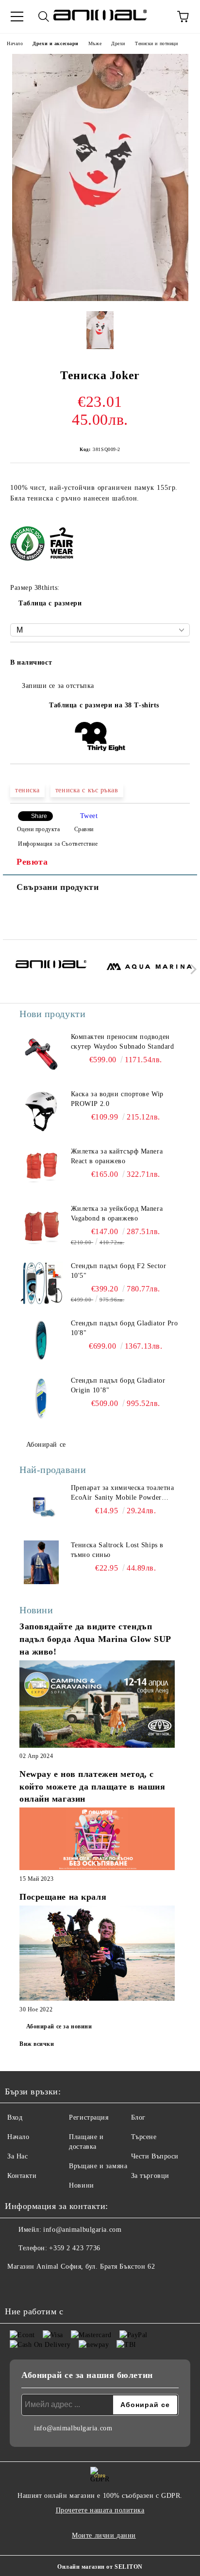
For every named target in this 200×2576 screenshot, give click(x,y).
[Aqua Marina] (150, 971)
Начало (15, 43)
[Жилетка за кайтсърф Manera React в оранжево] (41, 1169)
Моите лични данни (104, 2535)
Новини (81, 2185)
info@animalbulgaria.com (82, 2230)
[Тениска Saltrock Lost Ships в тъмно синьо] (41, 1562)
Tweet (89, 816)
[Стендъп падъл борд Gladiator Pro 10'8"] (41, 1340)
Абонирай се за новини (59, 2026)
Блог (138, 2117)
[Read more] (97, 1705)
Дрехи (118, 43)
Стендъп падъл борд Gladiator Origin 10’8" (118, 1385)
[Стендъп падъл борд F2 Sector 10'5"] (41, 1283)
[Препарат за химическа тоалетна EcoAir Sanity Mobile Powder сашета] (41, 1505)
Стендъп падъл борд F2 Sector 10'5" (119, 1271)
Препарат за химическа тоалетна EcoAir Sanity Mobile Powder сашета (123, 1493)
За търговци (150, 2176)
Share (39, 816)
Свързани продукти (58, 887)
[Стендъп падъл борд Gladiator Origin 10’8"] (41, 1398)
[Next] (192, 969)
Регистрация (89, 2117)
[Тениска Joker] (100, 299)
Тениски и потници (157, 43)
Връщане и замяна (98, 2166)
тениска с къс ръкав (87, 790)
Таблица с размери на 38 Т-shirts (104, 705)
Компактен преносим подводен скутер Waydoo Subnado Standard (123, 1042)
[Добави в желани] (176, 658)
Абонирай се (46, 1445)
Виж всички (37, 2044)
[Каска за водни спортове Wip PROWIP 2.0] (41, 1111)
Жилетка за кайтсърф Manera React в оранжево (117, 1156)
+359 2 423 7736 (75, 2248)
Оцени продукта (38, 829)
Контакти (22, 2176)
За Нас (17, 2156)
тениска (27, 790)
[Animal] (51, 971)
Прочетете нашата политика (100, 2510)
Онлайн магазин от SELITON (100, 2567)
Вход (15, 2117)
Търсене (144, 2137)
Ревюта (32, 862)
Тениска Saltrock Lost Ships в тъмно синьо (117, 1550)
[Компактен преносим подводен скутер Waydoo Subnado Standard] (41, 1054)
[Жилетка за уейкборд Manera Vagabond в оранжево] (41, 1226)
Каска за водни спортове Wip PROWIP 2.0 (117, 1099)
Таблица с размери (50, 603)
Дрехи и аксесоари (56, 43)
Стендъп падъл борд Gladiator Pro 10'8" (125, 1328)
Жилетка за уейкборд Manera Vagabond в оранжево (117, 1213)
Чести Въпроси (155, 2156)
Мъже (95, 43)
